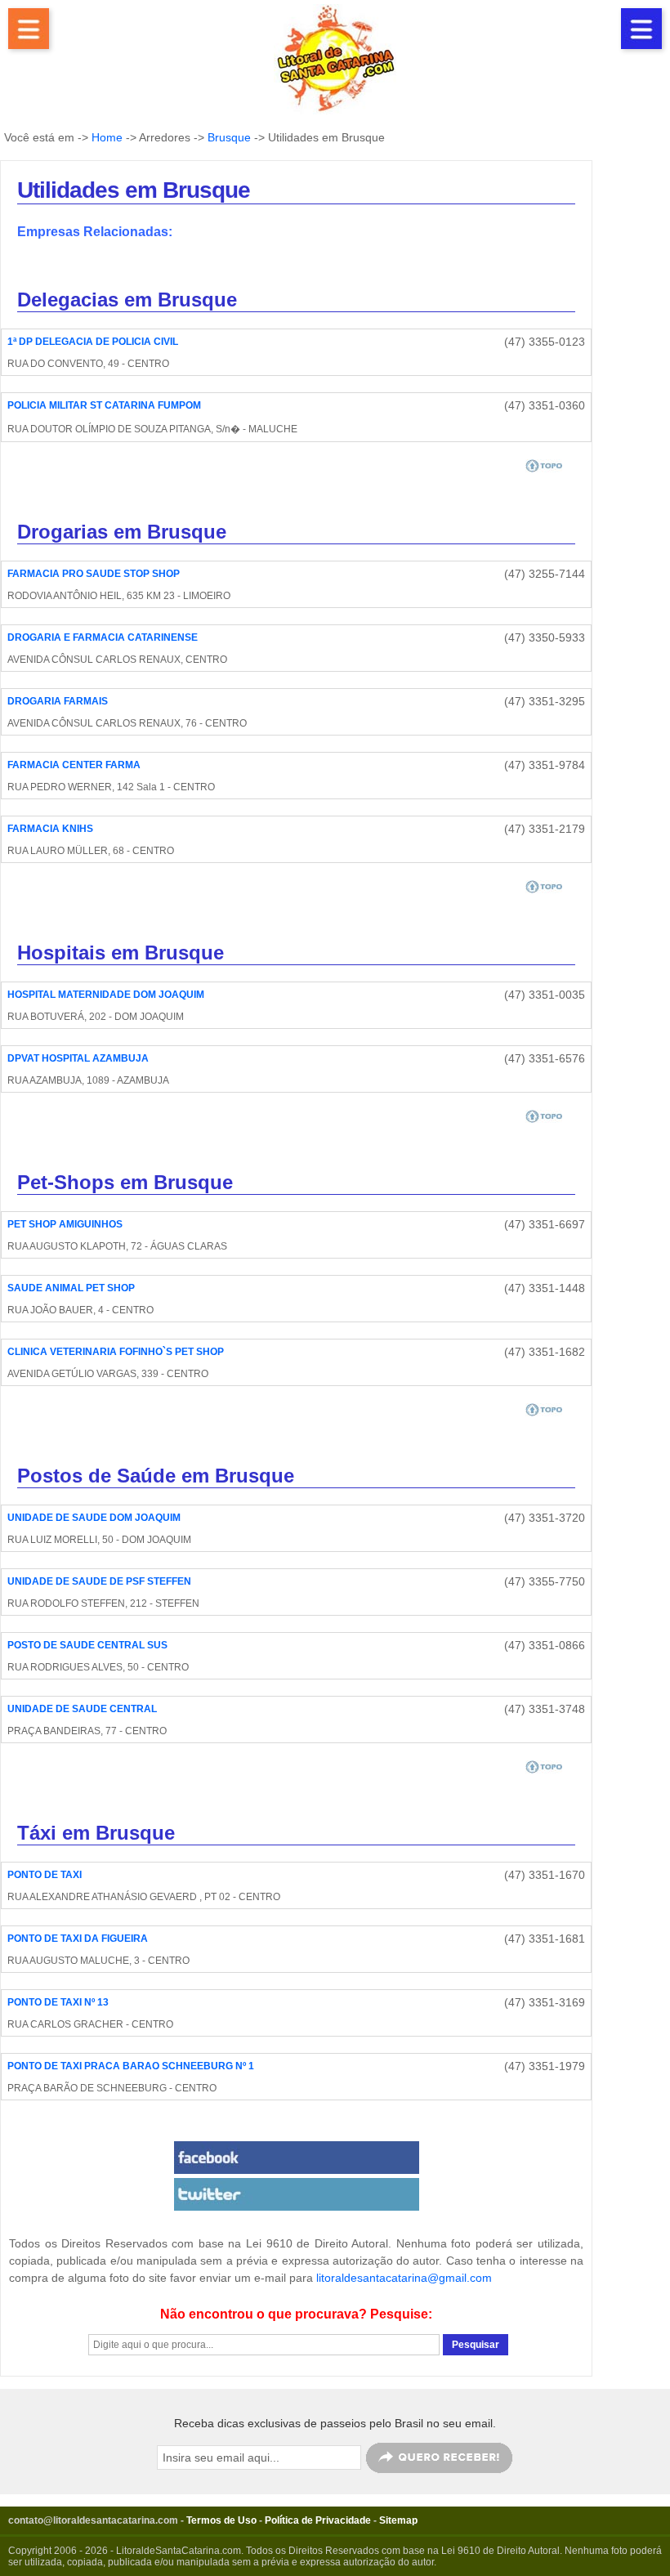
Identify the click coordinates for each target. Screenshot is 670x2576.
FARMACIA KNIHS (50, 829)
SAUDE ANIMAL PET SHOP (71, 1288)
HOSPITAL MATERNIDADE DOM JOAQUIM (106, 995)
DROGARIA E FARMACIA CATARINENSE (103, 637)
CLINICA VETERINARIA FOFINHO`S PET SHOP (116, 1352)
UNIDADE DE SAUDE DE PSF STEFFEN (99, 1581)
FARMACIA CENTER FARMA (74, 765)
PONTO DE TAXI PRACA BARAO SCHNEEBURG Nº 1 (131, 2066)
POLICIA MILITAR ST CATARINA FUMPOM (104, 405)
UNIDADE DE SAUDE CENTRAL (82, 1709)
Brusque (229, 137)
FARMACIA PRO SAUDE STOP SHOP (94, 574)
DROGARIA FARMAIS (58, 701)
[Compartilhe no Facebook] (296, 2158)
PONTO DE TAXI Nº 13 (58, 2002)
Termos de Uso (221, 2520)
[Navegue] (29, 29)
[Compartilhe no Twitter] (296, 2194)
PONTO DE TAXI (45, 1875)
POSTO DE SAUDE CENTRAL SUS (87, 1645)
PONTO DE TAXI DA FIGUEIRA (78, 1939)
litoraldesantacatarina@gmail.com (404, 2278)
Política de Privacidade (318, 2520)
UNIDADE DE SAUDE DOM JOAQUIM (94, 1518)
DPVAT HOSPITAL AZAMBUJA (78, 1058)
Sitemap (398, 2520)
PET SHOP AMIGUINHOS (65, 1224)
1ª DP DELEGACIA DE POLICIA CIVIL (93, 342)
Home (107, 137)
